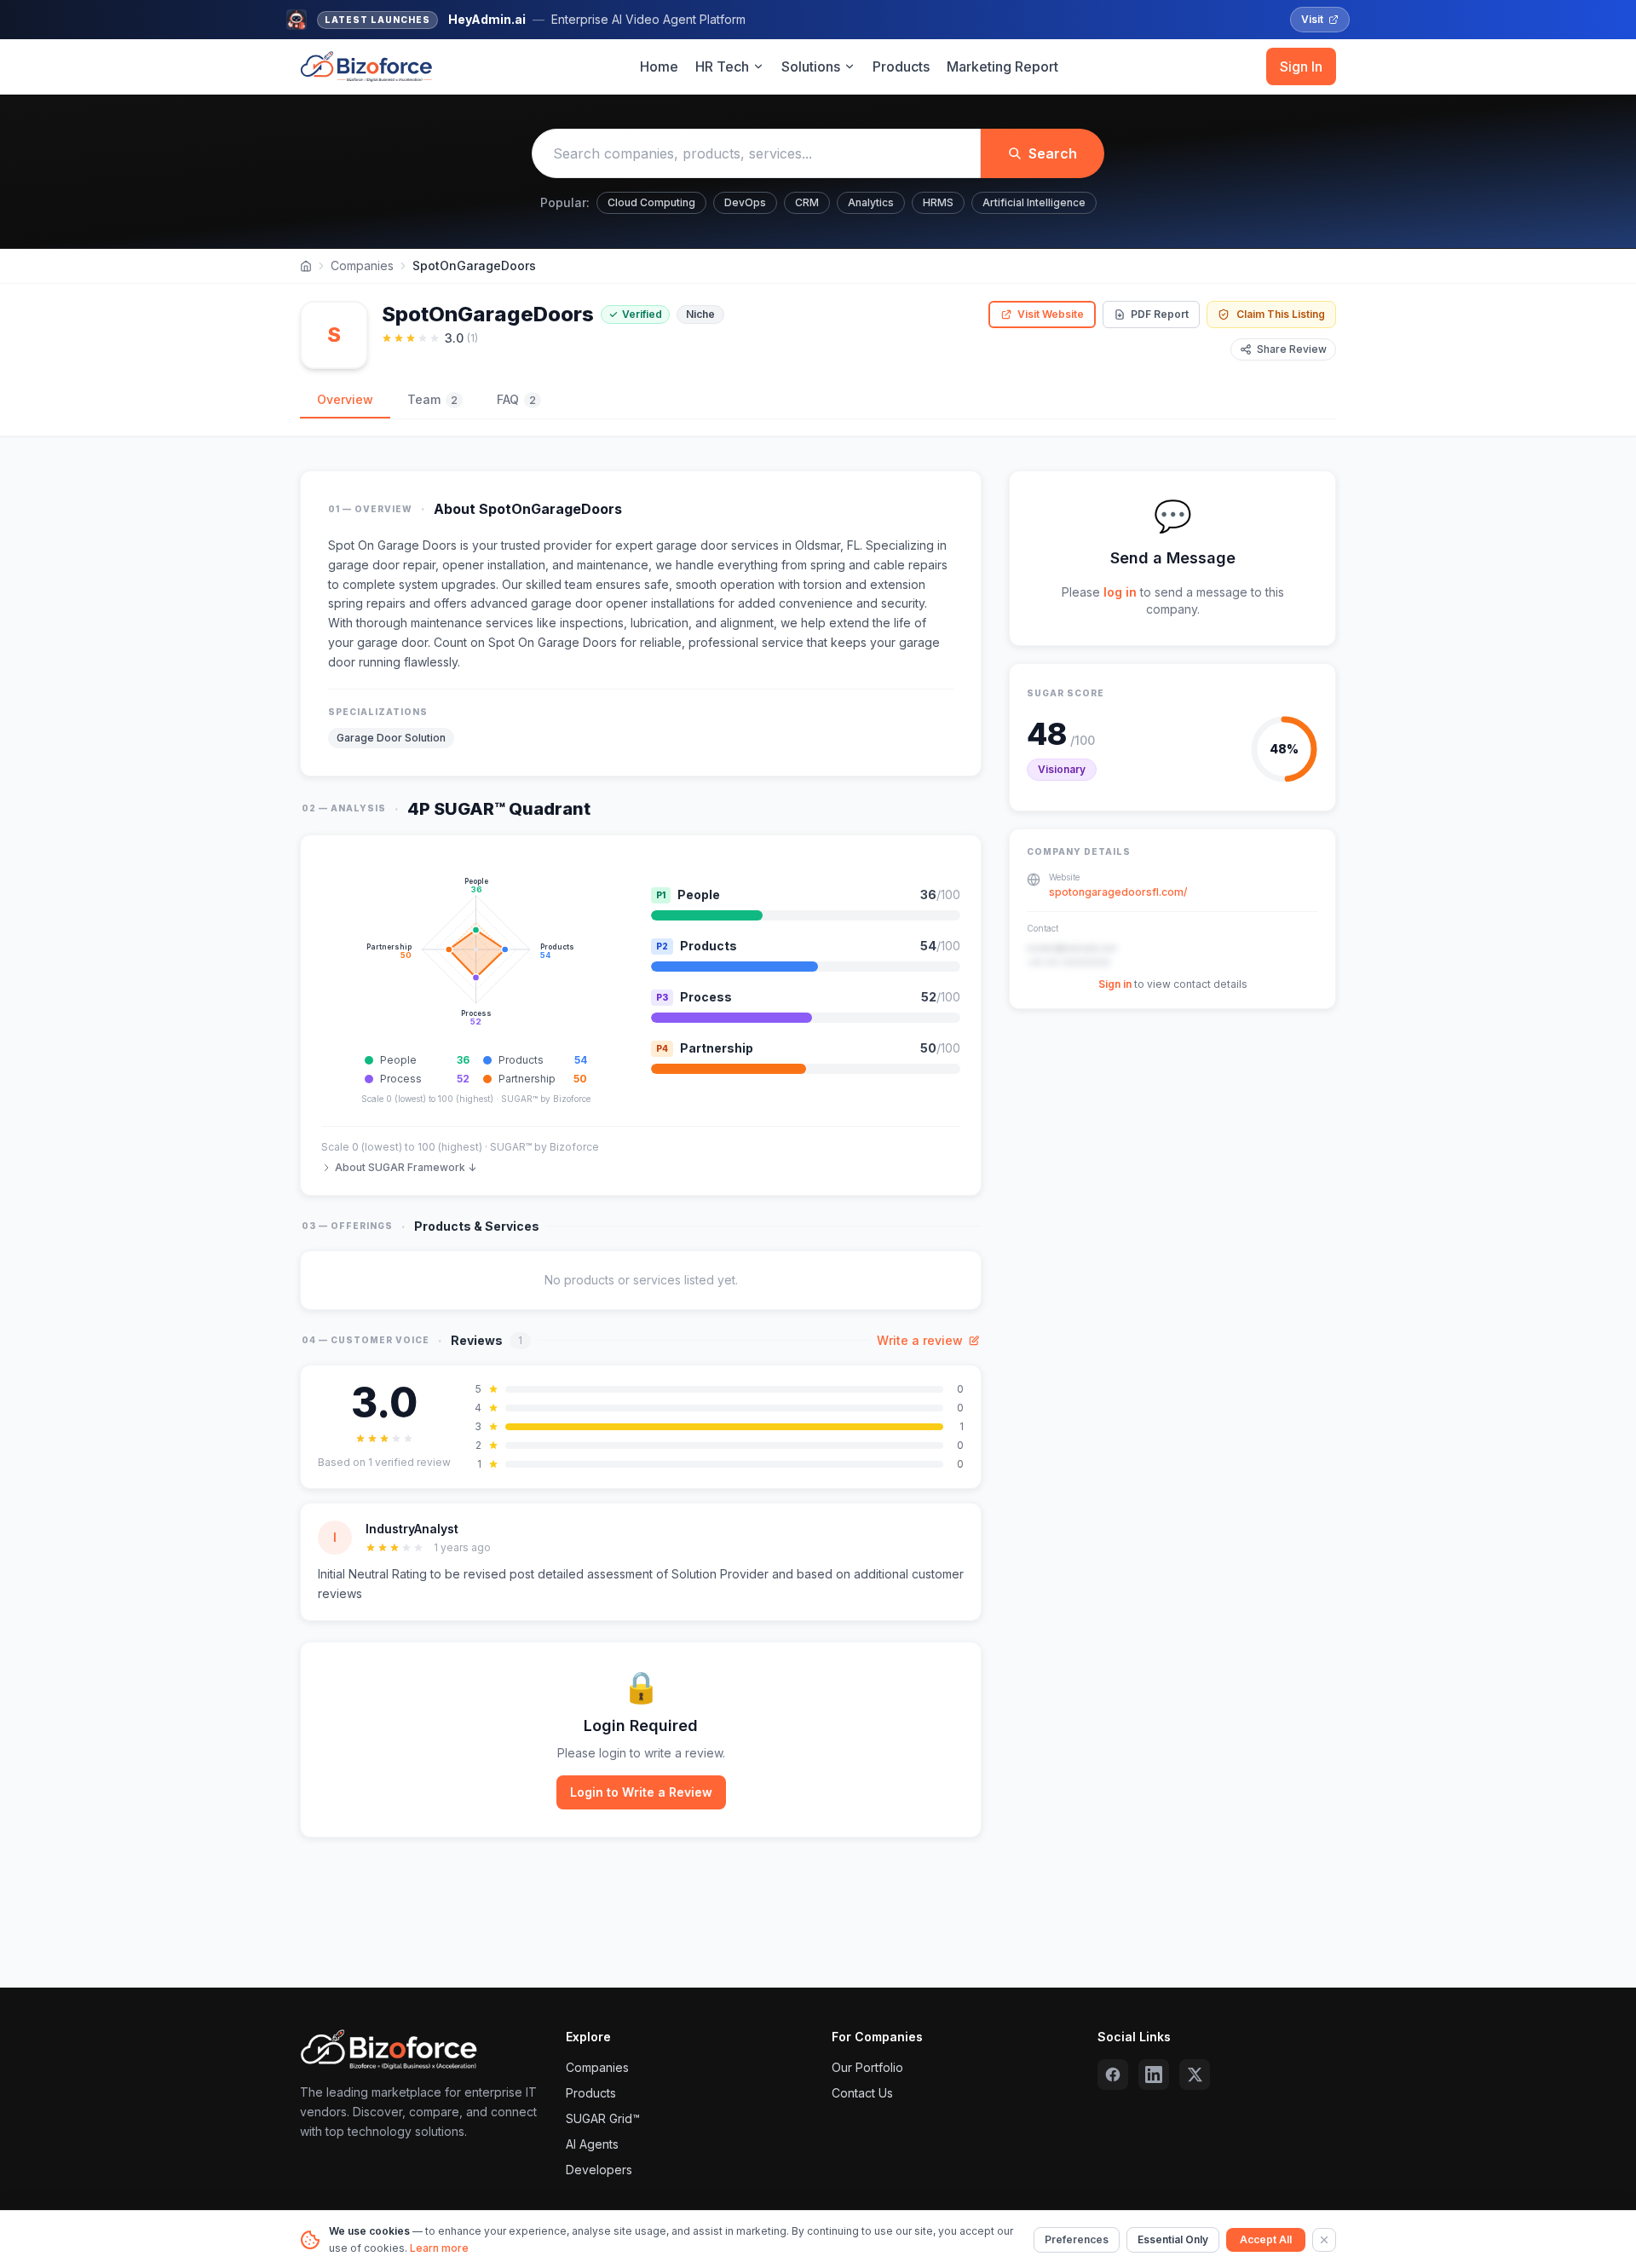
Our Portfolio (867, 2067)
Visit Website (1051, 314)
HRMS (938, 202)
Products (901, 66)
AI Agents (592, 2144)
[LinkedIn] (1154, 2075)
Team (432, 399)
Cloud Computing (651, 202)
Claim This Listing (1281, 314)
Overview (345, 399)
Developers (599, 2170)
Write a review (920, 1340)
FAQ (516, 399)
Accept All (1266, 2239)
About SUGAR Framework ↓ (406, 1167)
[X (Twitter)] (1195, 2075)
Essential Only (1173, 2239)
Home (659, 66)
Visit (1312, 19)
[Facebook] (1113, 2075)
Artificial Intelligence (1034, 202)
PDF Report (1160, 314)
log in (1120, 592)
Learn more (439, 2248)
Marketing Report (1002, 66)
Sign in (1115, 984)
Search (1053, 153)
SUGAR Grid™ (603, 2118)
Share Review (1292, 349)
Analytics (871, 202)
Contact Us (862, 2093)
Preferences (1077, 2239)
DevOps (745, 202)
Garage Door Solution (391, 738)
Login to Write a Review (641, 1792)
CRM (807, 202)
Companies (362, 265)
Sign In (1301, 66)
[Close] (1324, 2240)
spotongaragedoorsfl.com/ (1118, 892)
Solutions (811, 66)
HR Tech (722, 66)
